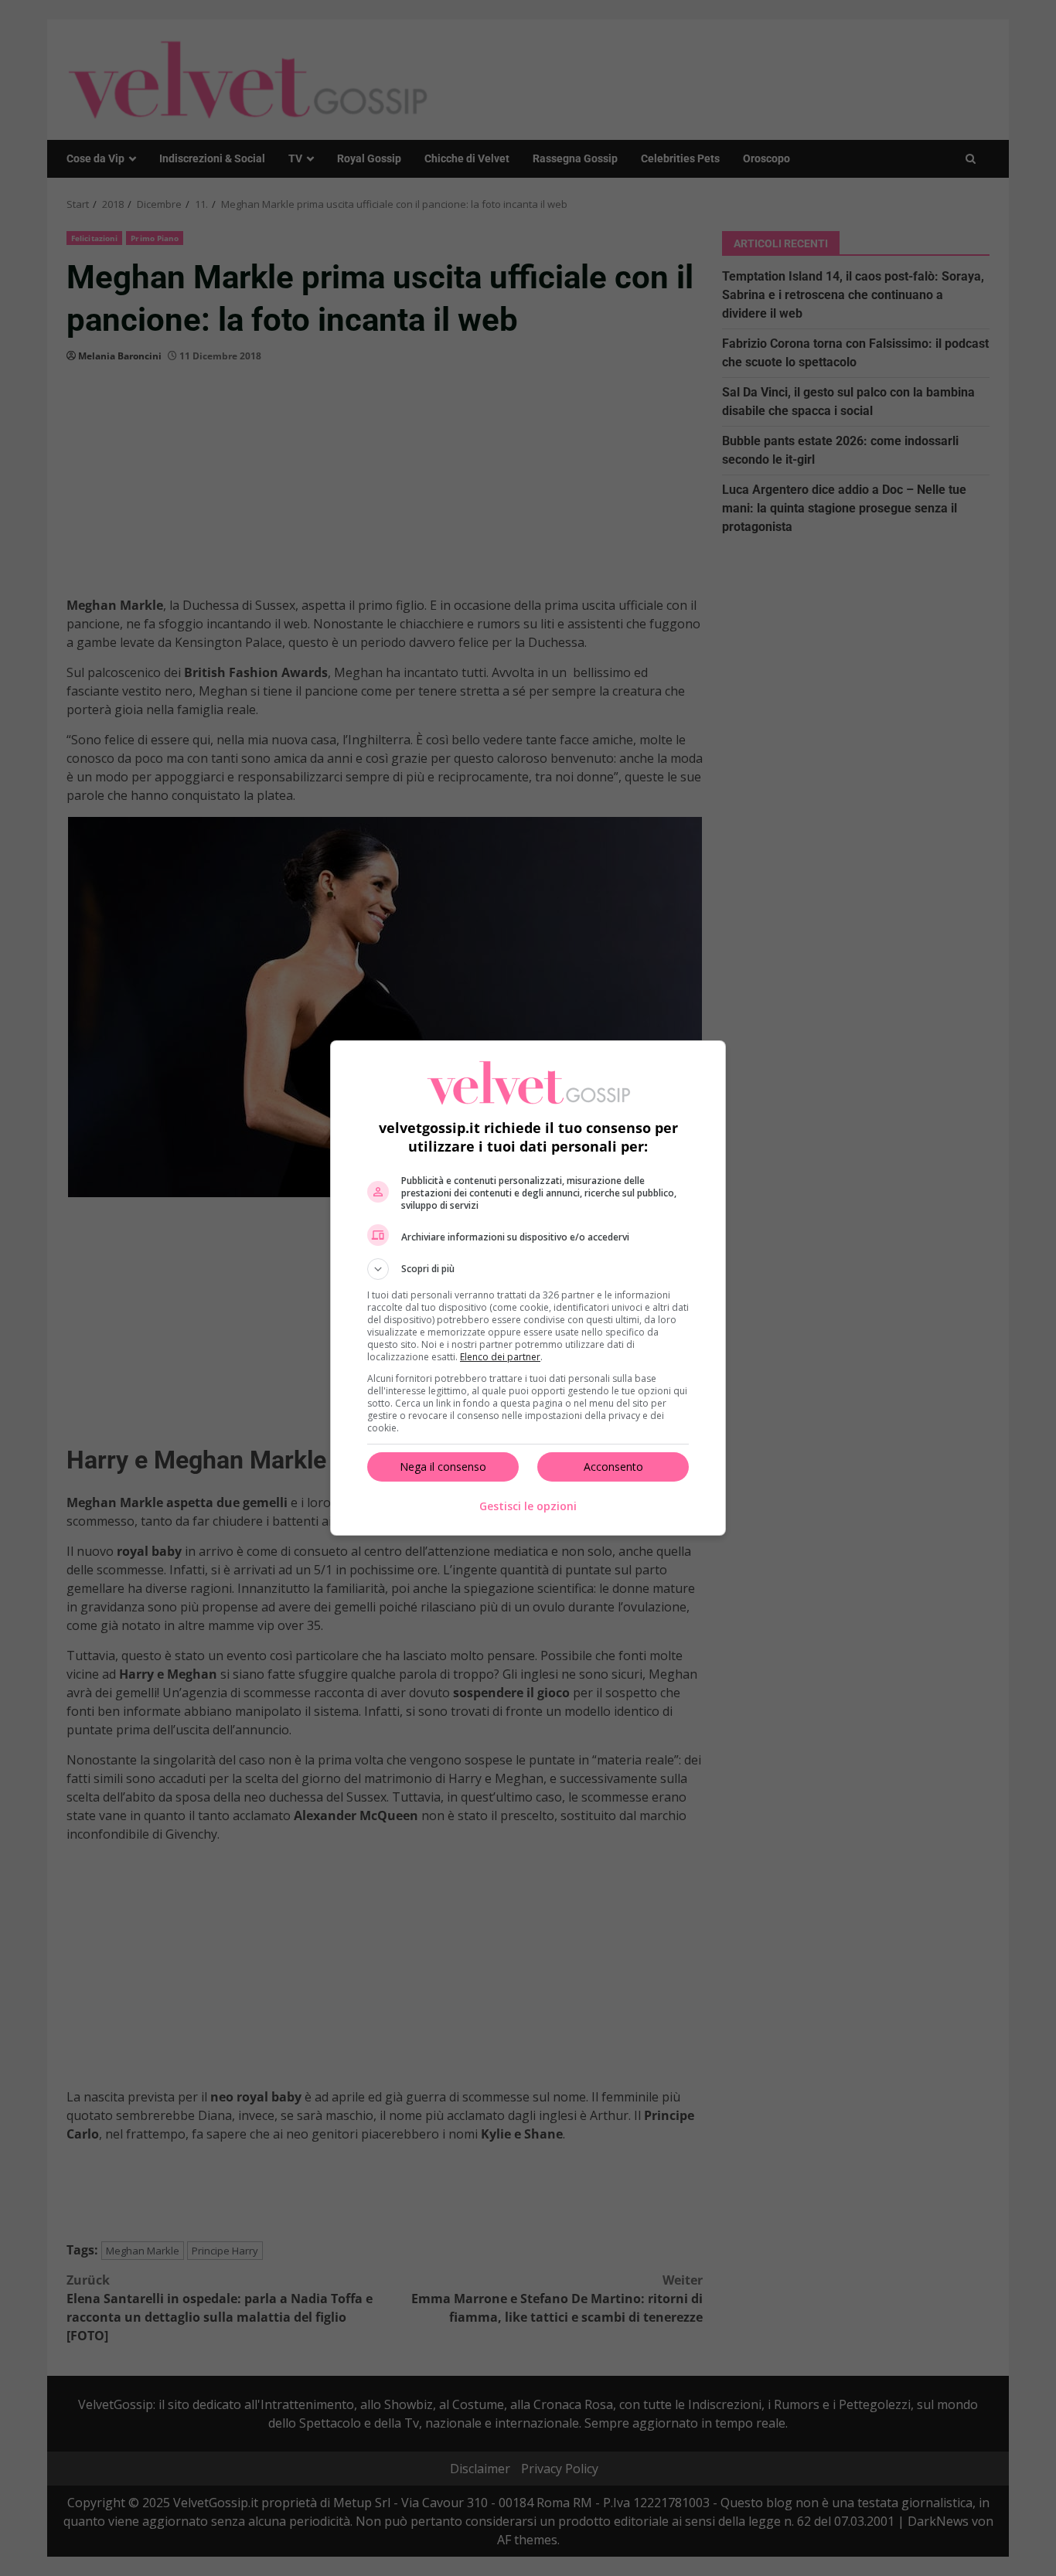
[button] (528, 1269)
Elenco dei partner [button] (500, 1357)
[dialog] (528, 1288)
